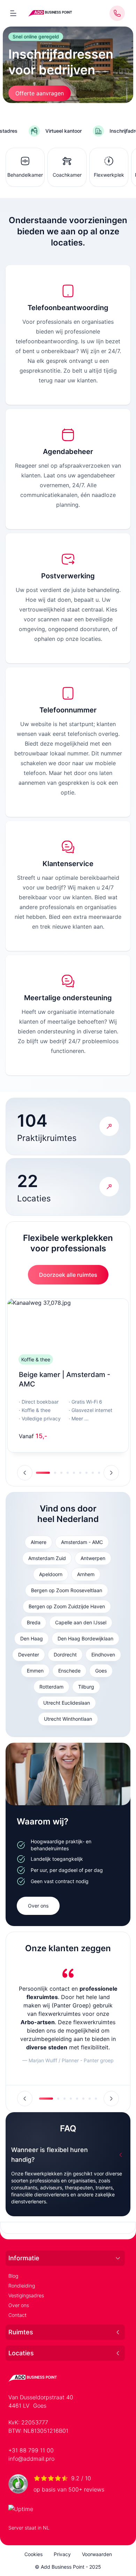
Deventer (29, 1655)
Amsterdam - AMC (82, 1542)
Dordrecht (65, 1655)
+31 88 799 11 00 (31, 2450)
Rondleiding (22, 2286)
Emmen (35, 1671)
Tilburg (86, 1687)
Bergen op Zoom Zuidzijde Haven (67, 1606)
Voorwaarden (97, 2554)
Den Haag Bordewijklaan (85, 1638)
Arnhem (86, 1574)
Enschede (69, 1671)
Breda (34, 1622)
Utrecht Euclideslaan (67, 1703)
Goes (101, 1671)
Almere (39, 1542)
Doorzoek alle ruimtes (68, 1275)
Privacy (62, 2554)
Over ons (38, 1906)
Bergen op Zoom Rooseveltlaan (67, 1590)
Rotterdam (51, 1687)
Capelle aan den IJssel (81, 1622)
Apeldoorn (51, 1574)
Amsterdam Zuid (47, 1558)
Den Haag (32, 1638)
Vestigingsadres (26, 2295)
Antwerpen (93, 1558)
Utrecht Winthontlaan (68, 1719)
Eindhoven (103, 1655)
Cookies (33, 2554)
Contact (17, 2315)
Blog (13, 2276)
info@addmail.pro (31, 2459)
